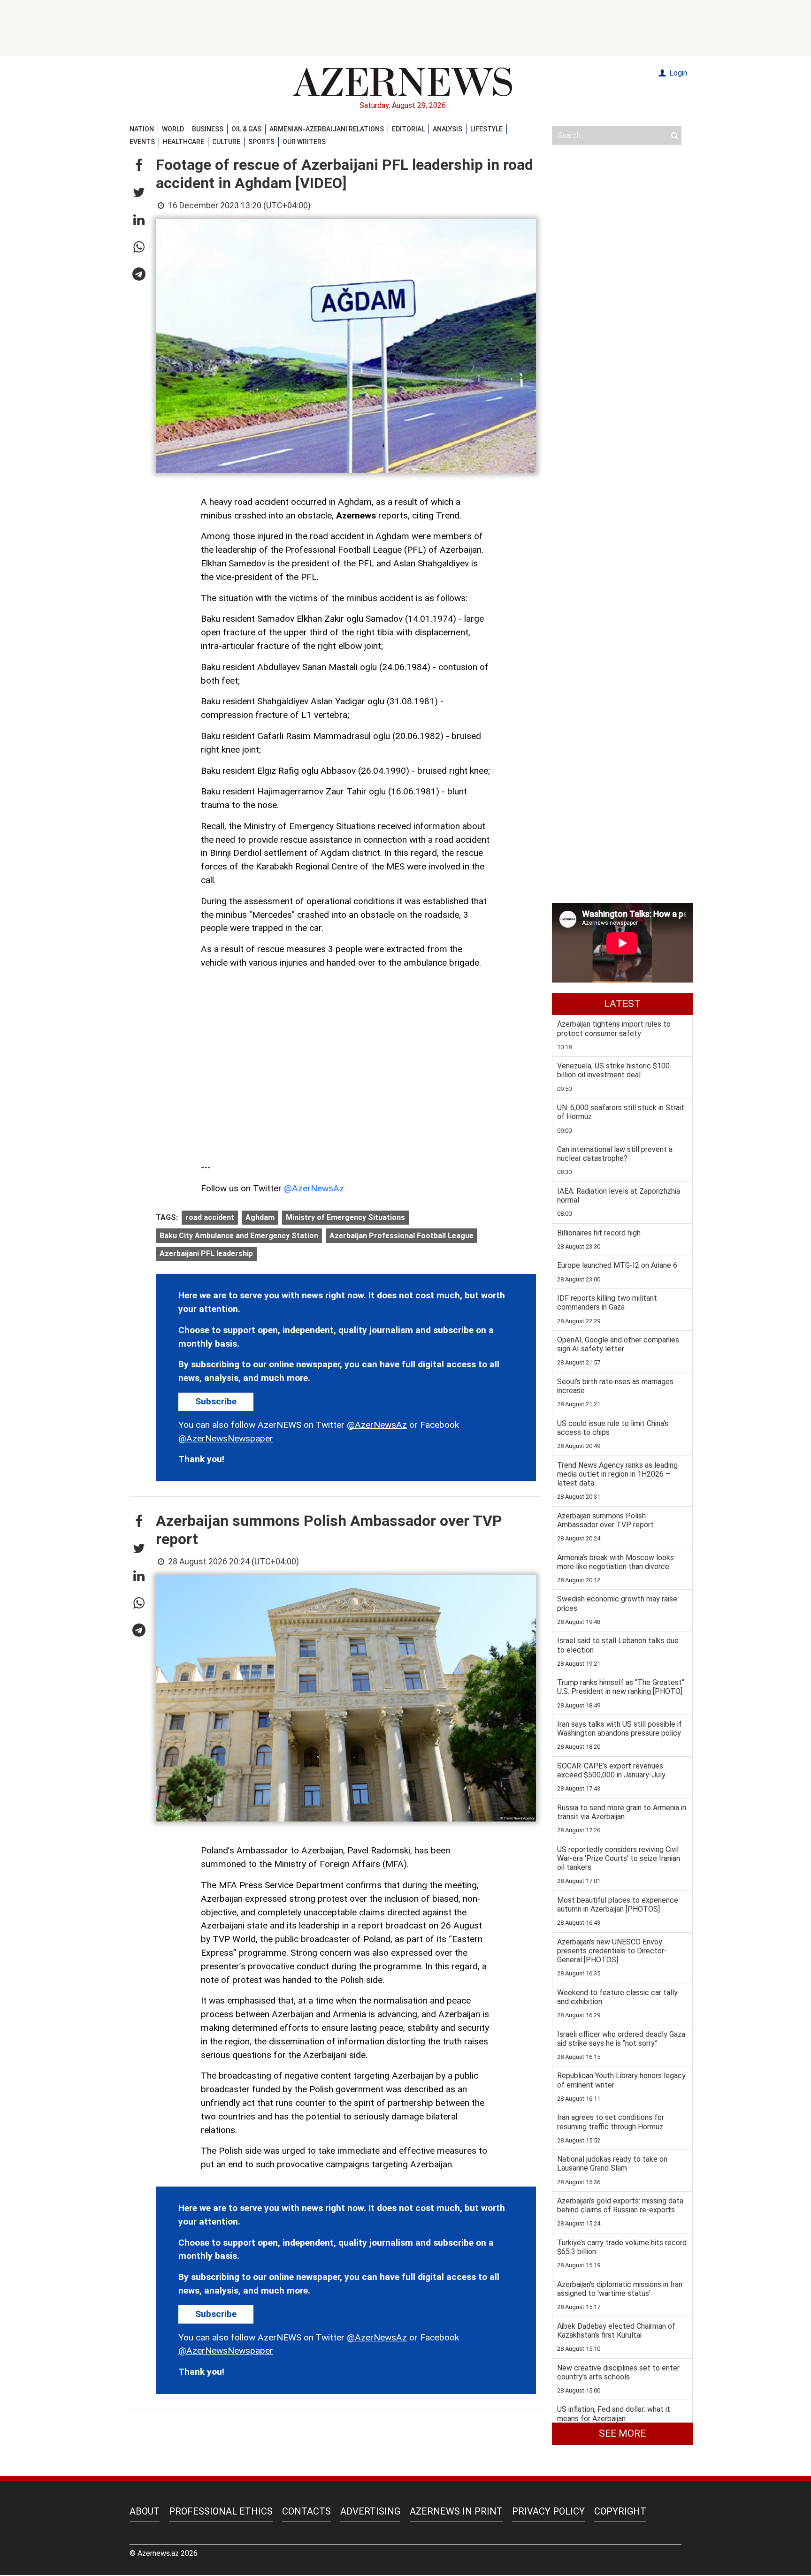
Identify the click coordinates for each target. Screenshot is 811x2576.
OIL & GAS (246, 129)
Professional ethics (221, 2511)
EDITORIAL (408, 129)
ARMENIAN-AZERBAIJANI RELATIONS (327, 129)
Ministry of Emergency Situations (345, 1217)
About (145, 2511)
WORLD (173, 129)
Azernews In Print (456, 2511)
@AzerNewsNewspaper (226, 1438)
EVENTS (142, 142)
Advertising (370, 2511)
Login (677, 73)
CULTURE (226, 142)
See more (622, 2433)
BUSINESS (208, 129)
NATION (142, 129)
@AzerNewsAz (314, 1188)
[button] (139, 166)
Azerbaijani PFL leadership (206, 1254)
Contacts (306, 2511)
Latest (622, 1004)
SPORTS (261, 142)
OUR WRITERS (304, 142)
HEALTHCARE (184, 142)
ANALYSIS (448, 129)
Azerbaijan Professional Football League (402, 1236)
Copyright (620, 2511)
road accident (210, 1217)
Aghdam (260, 1217)
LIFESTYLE (486, 129)
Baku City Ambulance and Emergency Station (239, 1236)
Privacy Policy (548, 2511)
